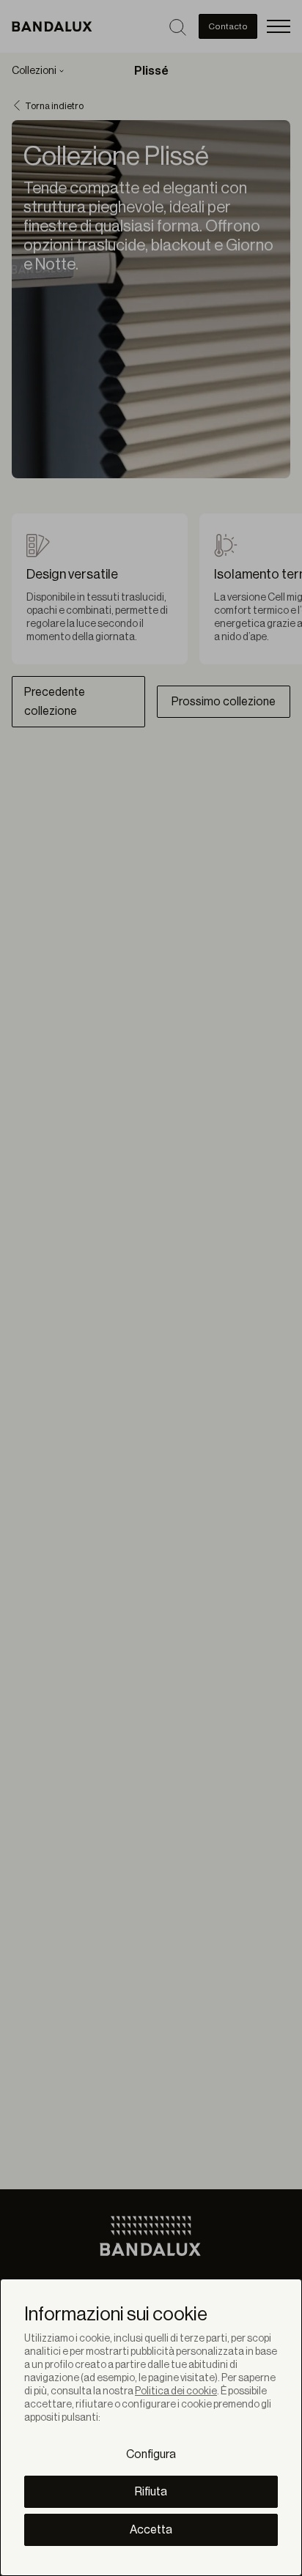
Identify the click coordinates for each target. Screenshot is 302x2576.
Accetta (151, 2530)
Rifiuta (151, 2492)
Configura (151, 2454)
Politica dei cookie (176, 2391)
